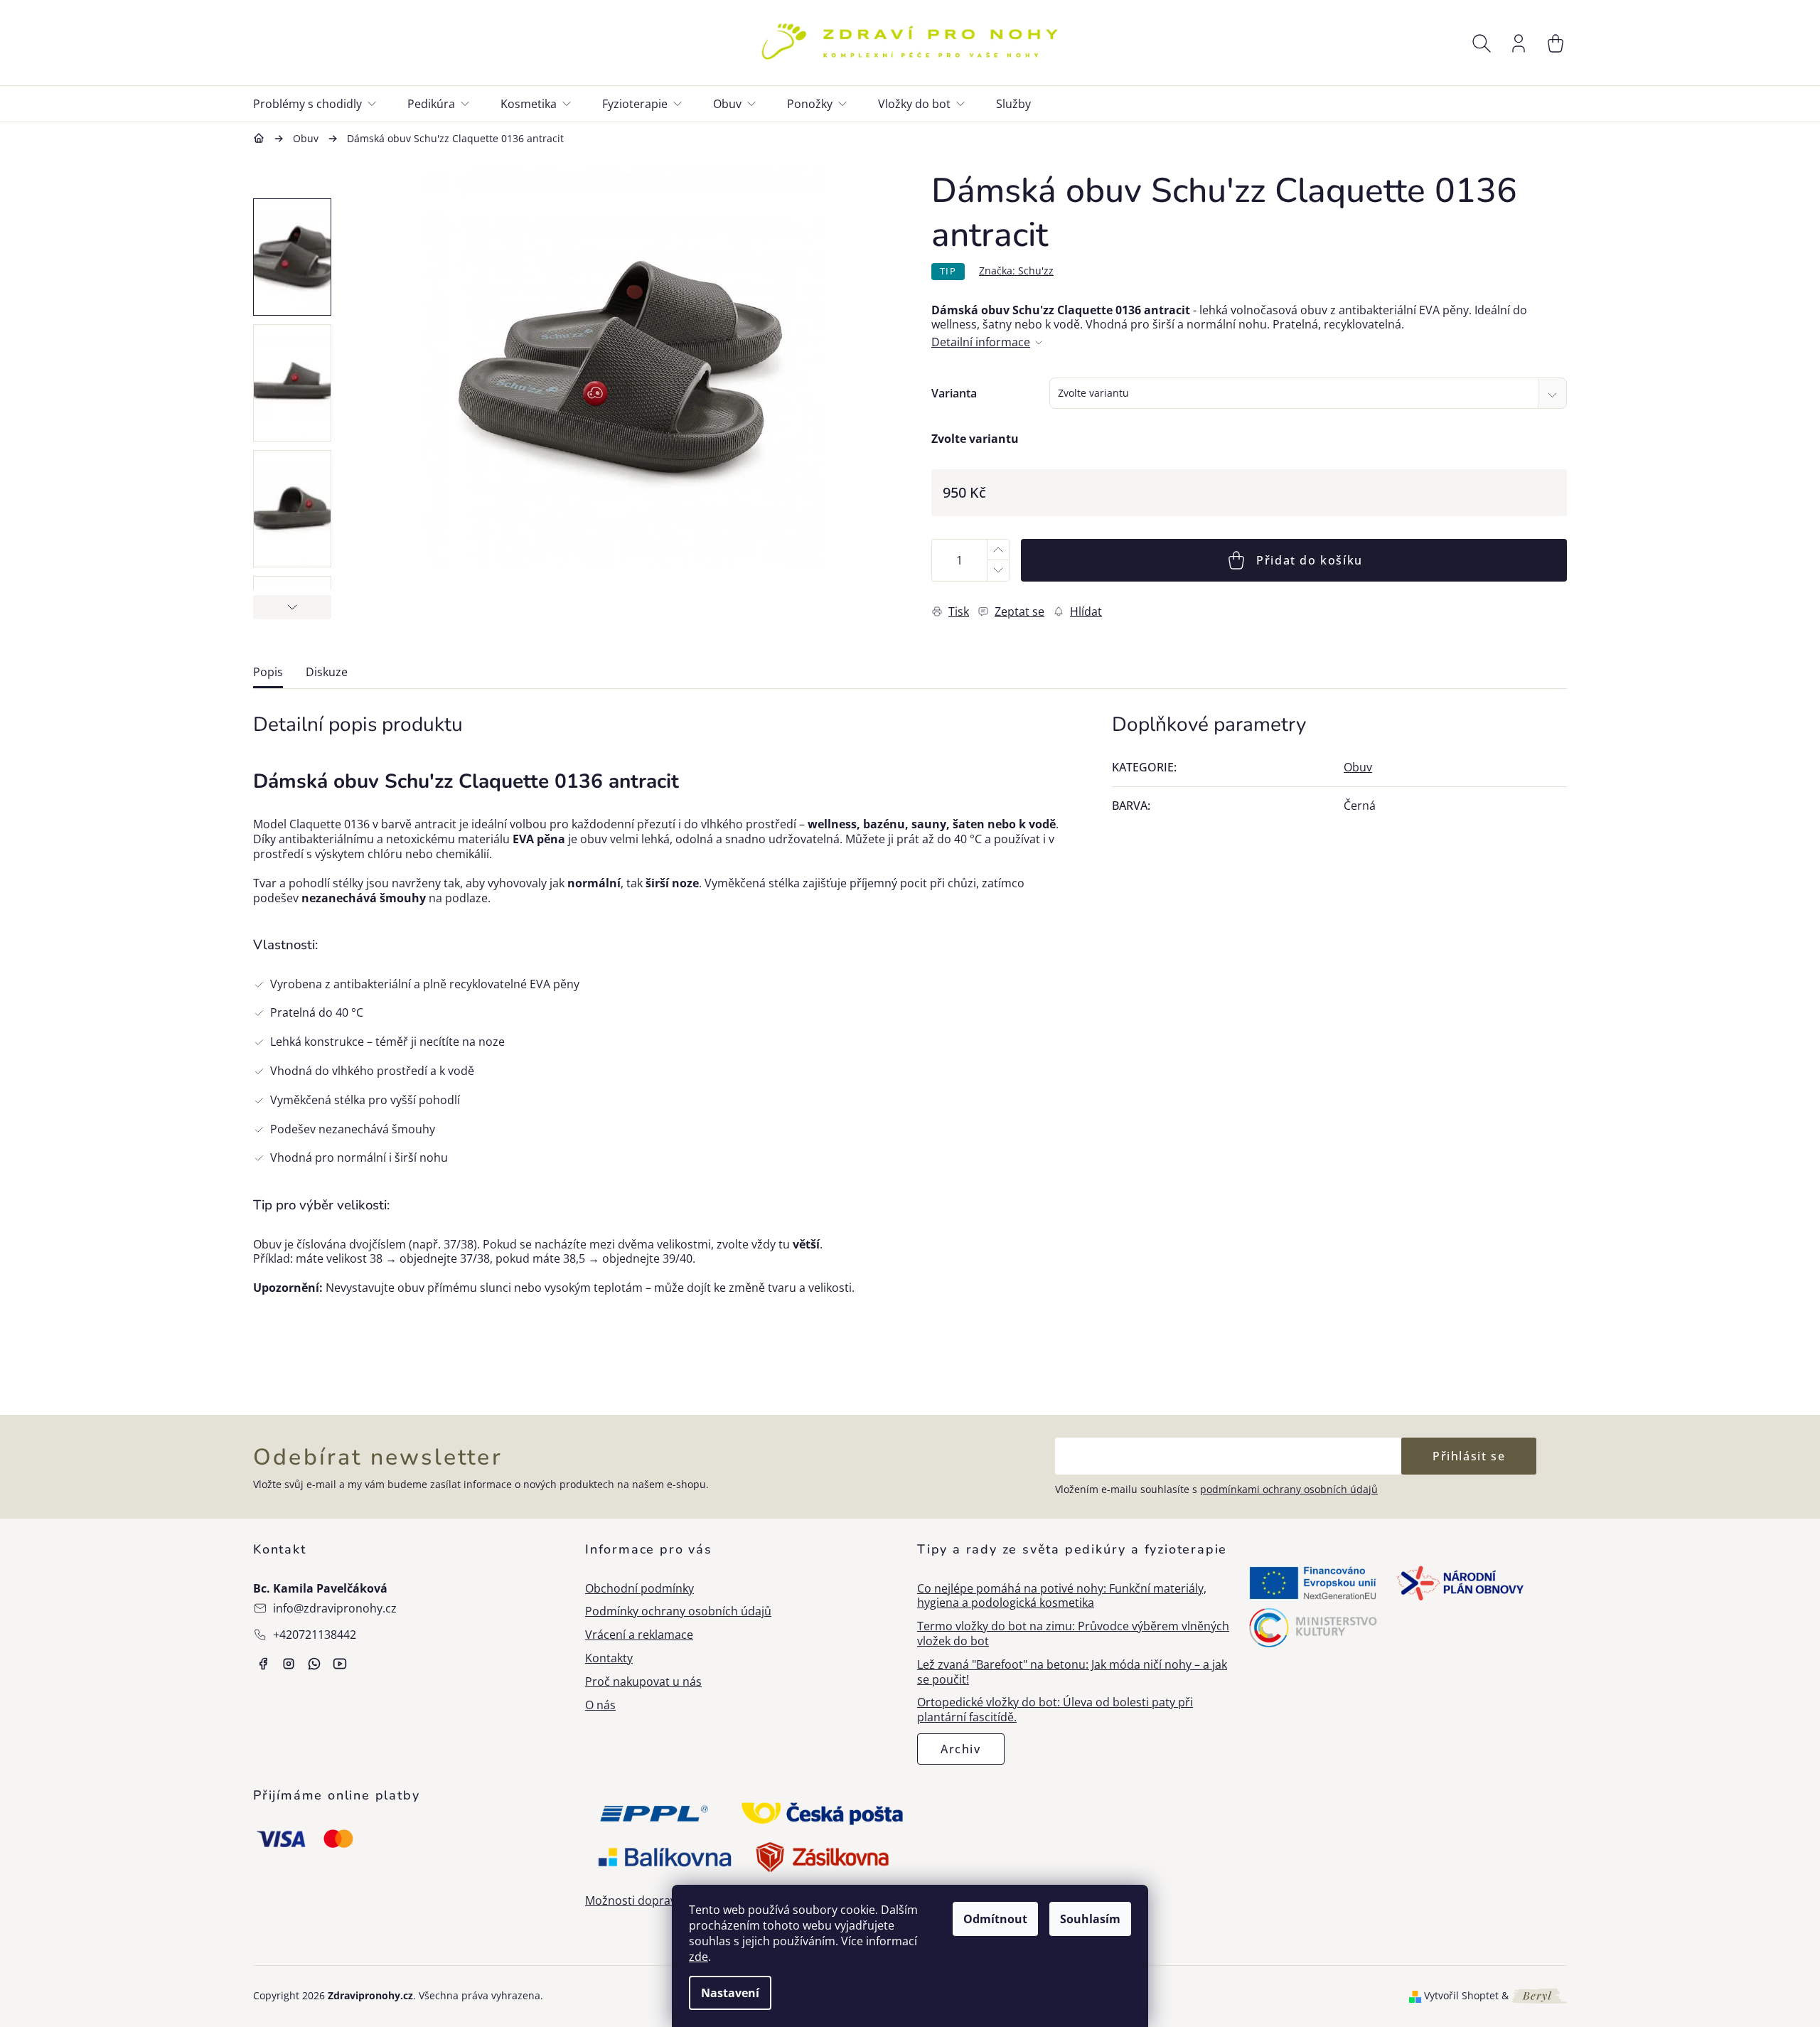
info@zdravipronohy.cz (335, 1608)
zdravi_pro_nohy (289, 1664)
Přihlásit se (1469, 1456)
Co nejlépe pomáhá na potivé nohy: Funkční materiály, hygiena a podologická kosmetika (1062, 1596)
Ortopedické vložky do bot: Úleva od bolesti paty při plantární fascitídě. (1055, 1710)
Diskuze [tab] (327, 672)
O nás (600, 1705)
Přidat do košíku (1310, 560)
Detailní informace (981, 342)
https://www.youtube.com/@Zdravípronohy (340, 1664)
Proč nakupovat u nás (643, 1682)
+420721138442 (315, 1635)
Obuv (1358, 767)
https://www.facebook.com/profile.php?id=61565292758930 (263, 1664)
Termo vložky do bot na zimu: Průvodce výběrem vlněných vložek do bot (1073, 1634)
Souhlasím (1090, 1919)
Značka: (1016, 271)
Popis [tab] (268, 672)
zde (698, 1957)
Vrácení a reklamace (639, 1635)
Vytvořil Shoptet (1461, 1996)
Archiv (961, 1749)
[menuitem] (323, 104)
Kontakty (609, 1658)
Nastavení (730, 1993)
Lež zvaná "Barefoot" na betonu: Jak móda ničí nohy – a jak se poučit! (1072, 1672)
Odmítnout (995, 1919)
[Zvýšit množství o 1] (997, 550)
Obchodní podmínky (639, 1589)
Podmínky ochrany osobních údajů (678, 1611)
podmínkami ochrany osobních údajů (1289, 1489)
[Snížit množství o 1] (997, 571)
